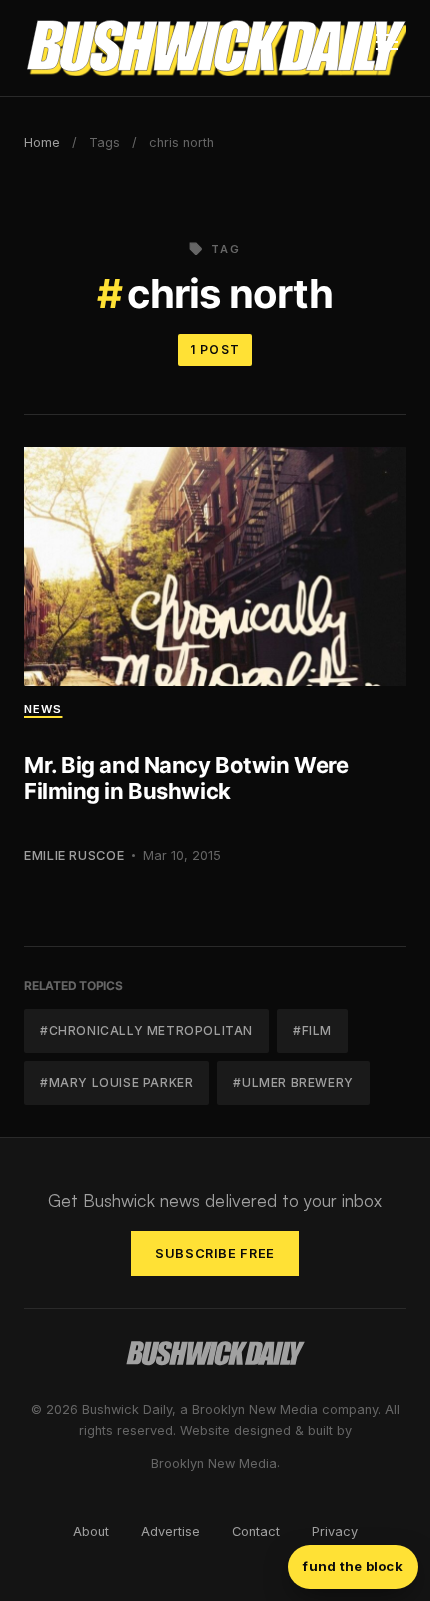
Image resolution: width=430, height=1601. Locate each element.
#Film (312, 1030)
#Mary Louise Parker (116, 1082)
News (43, 709)
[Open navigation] (387, 48)
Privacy (335, 1531)
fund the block (353, 1566)
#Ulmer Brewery (293, 1082)
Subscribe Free (215, 1253)
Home (42, 142)
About (91, 1531)
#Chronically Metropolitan (146, 1030)
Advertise (170, 1531)
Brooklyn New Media (214, 1463)
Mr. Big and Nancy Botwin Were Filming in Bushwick (186, 778)
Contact (256, 1531)
